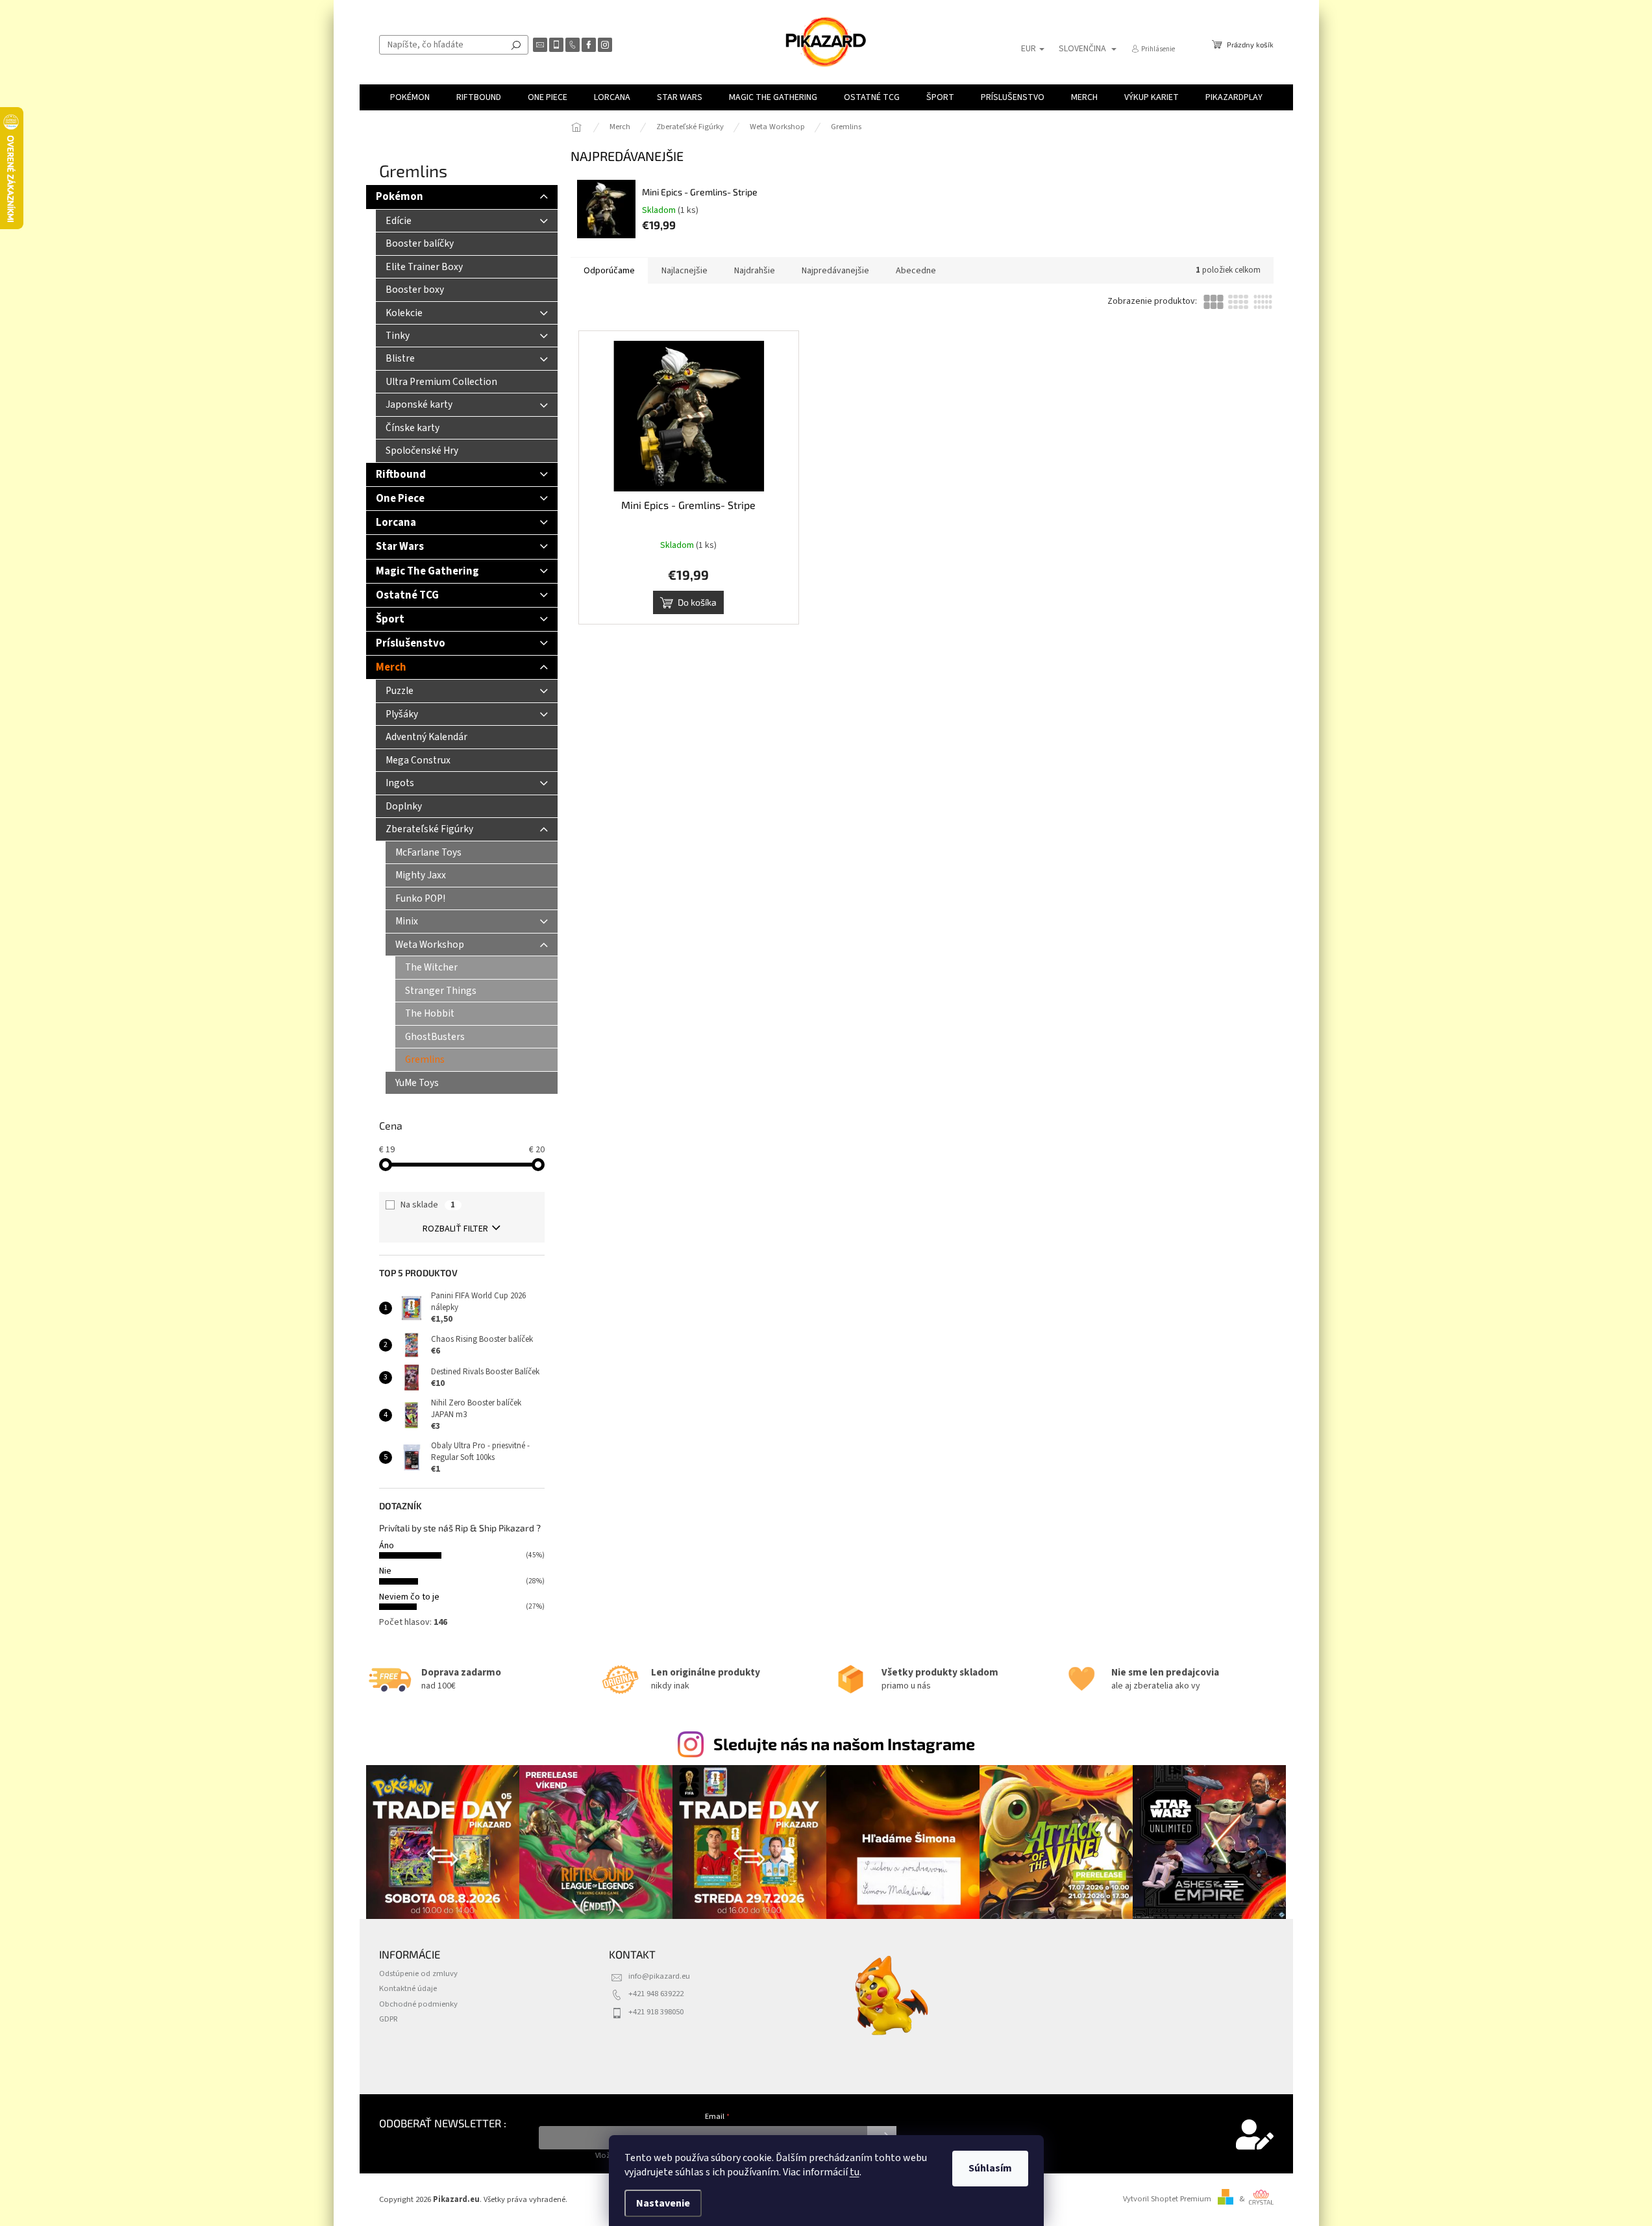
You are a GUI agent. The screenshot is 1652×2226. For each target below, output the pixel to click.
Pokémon (400, 197)
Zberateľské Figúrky (429, 829)
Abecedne (916, 271)
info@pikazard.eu (659, 1976)
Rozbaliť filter (455, 1229)
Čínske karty (413, 428)
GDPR (388, 2019)
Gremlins (425, 1059)
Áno (387, 1546)
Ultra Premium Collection (441, 382)
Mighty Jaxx (421, 875)
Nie (385, 1571)
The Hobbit (430, 1013)
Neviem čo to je (409, 1597)
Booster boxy (415, 290)
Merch (391, 667)
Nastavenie (663, 2203)
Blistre (400, 358)
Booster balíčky (420, 243)
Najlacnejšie (684, 271)
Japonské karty (419, 404)
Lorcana (396, 523)
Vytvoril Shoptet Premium (1167, 2199)
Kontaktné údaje (408, 1988)
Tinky (398, 336)
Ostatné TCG (407, 595)
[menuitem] (410, 97)
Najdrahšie (755, 271)
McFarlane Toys (428, 852)
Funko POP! (420, 898)
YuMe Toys (417, 1083)
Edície (399, 221)
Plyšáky (402, 714)
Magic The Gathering (427, 571)
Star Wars (400, 547)
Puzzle (400, 691)
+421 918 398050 (656, 2012)
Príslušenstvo (411, 643)
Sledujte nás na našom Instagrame (844, 1744)
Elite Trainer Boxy (424, 267)
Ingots (400, 783)
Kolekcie (404, 313)
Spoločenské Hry (422, 451)
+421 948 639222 (656, 1994)
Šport (390, 619)
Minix (407, 921)
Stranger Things (441, 991)
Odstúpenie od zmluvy (418, 1973)
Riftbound (401, 475)
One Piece (400, 499)
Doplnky (404, 806)
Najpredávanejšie (835, 271)
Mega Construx (418, 760)
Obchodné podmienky (418, 2004)
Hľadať (516, 45)
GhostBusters (435, 1037)
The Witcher (431, 967)
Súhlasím (990, 2168)
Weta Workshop (430, 945)
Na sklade (428, 1205)
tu (855, 2172)
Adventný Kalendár (426, 737)
